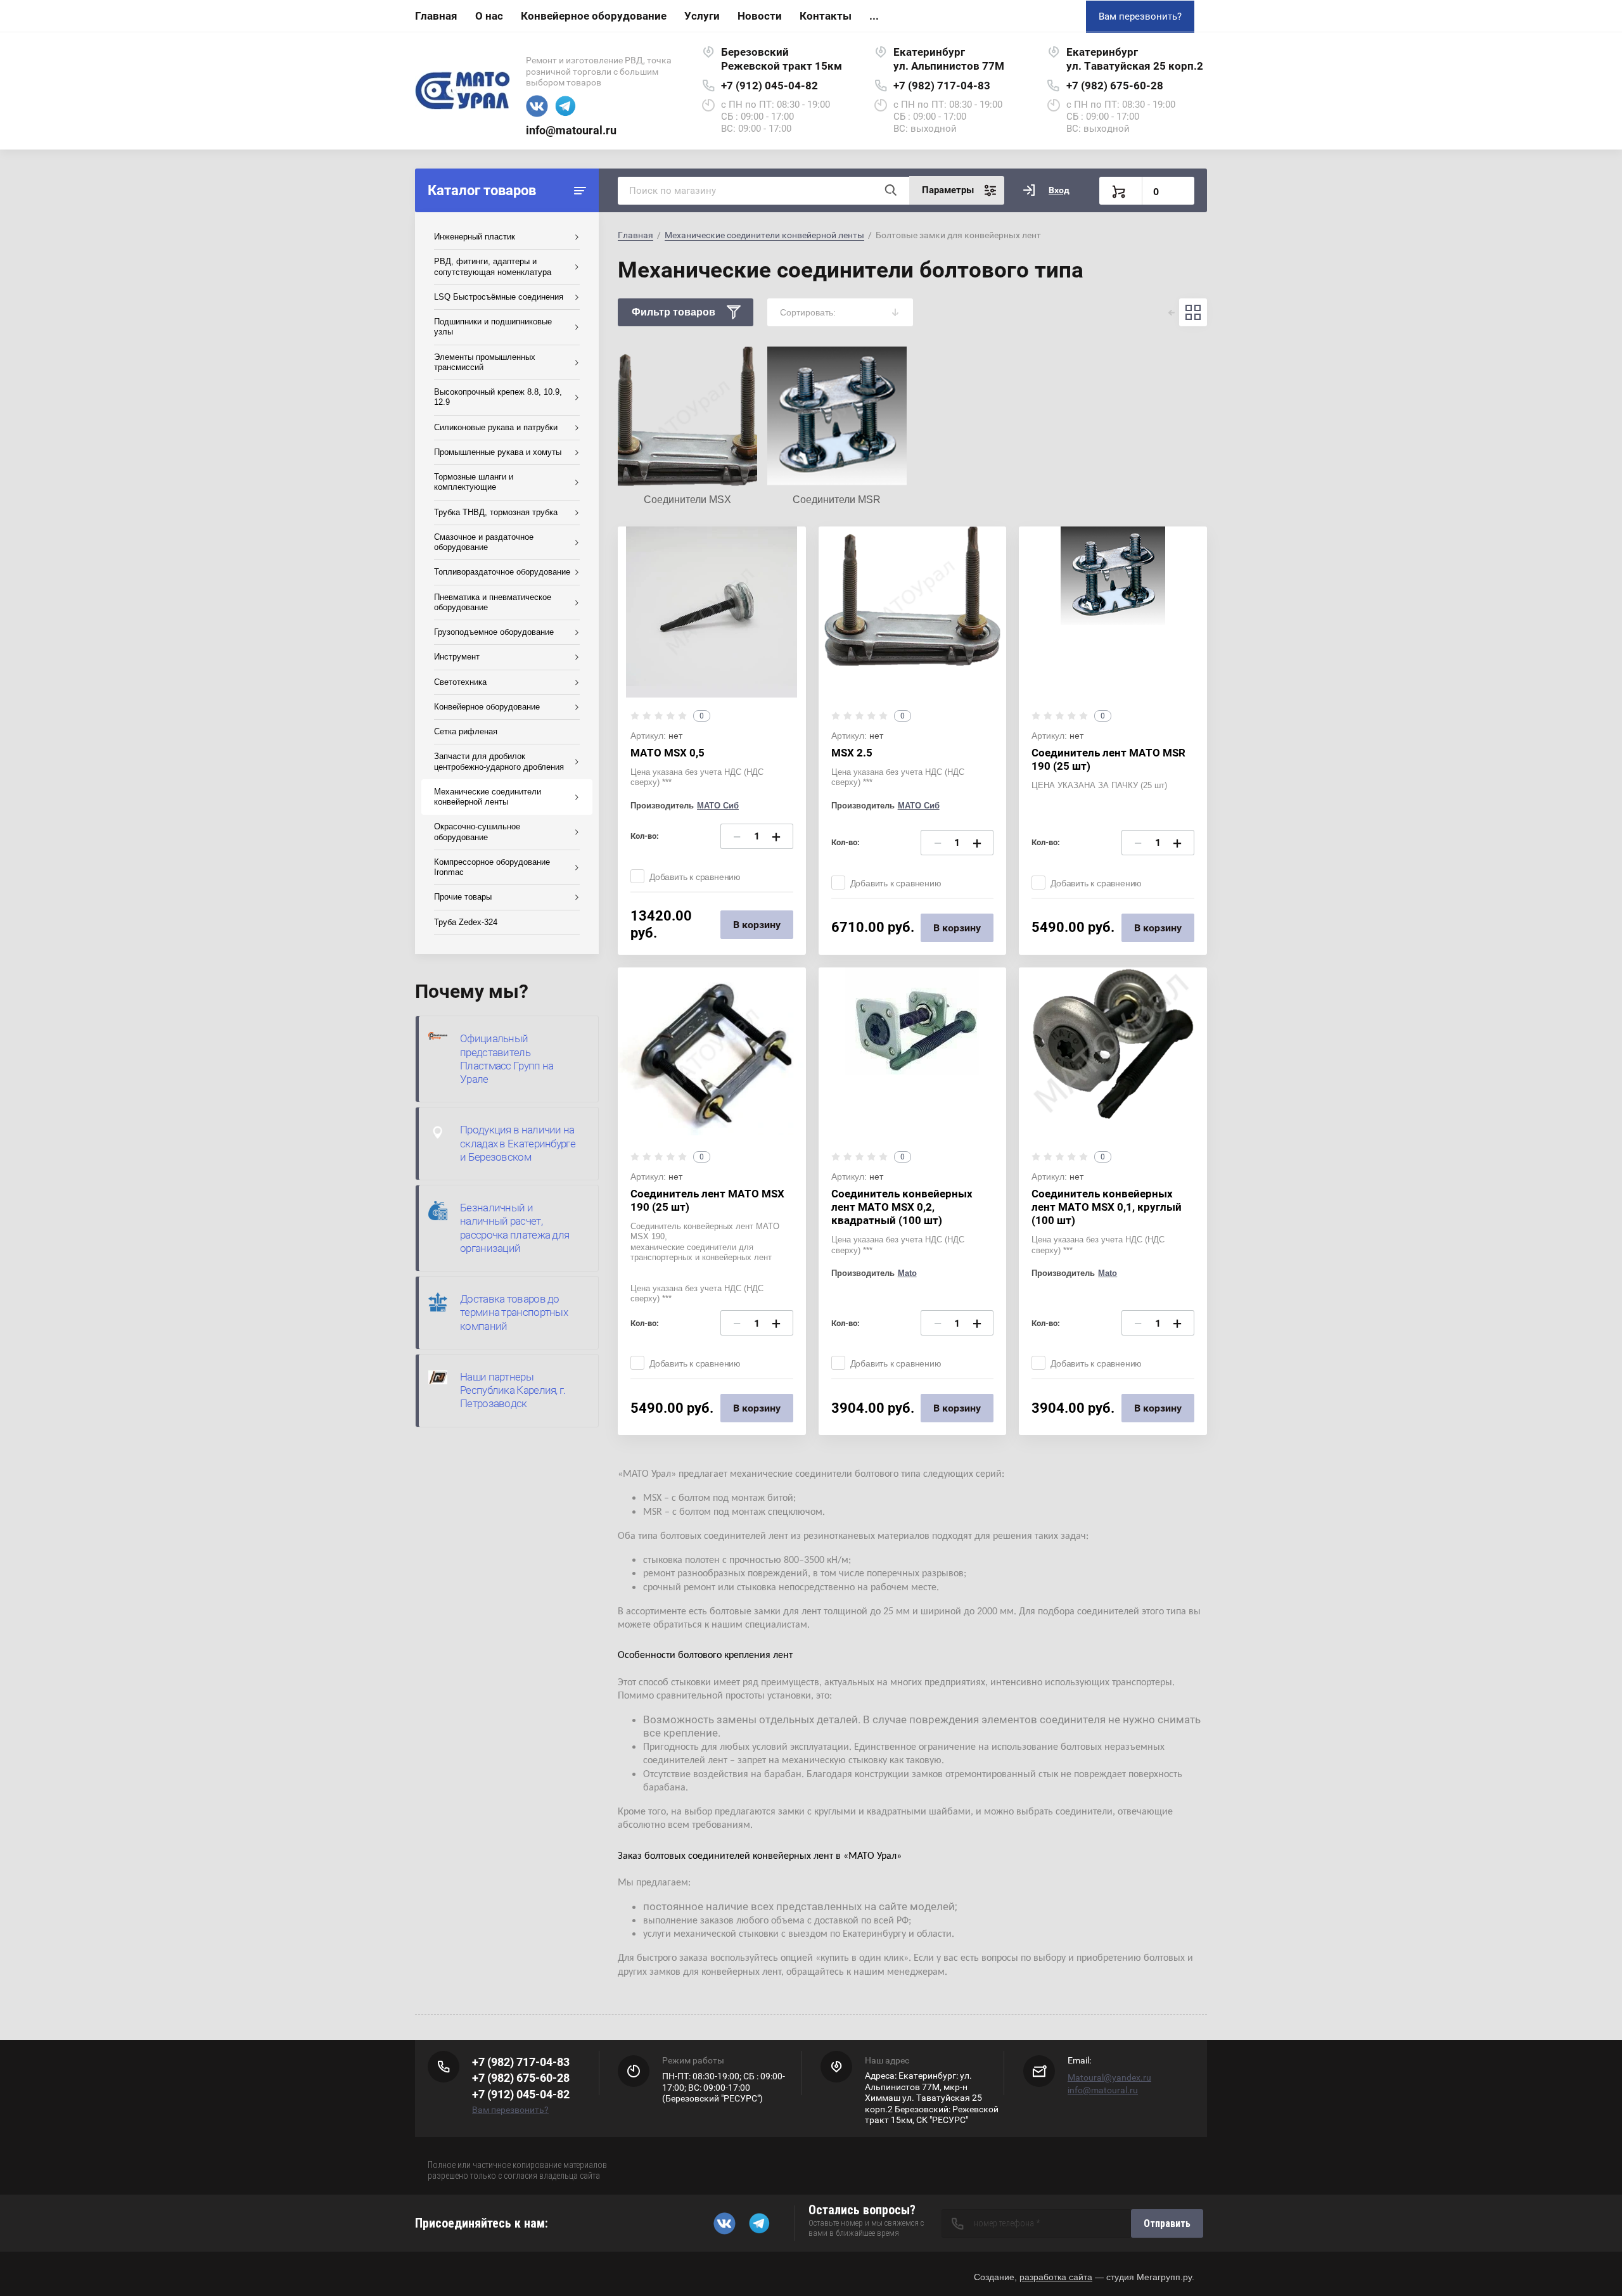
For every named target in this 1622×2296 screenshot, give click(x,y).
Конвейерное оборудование (594, 16)
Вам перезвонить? (1140, 16)
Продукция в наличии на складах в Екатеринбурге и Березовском (518, 1143)
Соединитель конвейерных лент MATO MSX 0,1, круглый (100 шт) (1107, 1207)
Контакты (826, 16)
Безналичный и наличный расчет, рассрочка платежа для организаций (514, 1228)
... (874, 16)
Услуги (702, 16)
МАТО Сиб (718, 806)
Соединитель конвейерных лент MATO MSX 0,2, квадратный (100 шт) (902, 1207)
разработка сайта (1056, 2277)
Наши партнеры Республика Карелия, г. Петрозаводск (513, 1390)
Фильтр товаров (674, 312)
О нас (489, 16)
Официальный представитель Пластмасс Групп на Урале (507, 1059)
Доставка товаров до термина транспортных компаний (514, 1312)
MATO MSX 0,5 (667, 753)
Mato (907, 1273)
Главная (436, 16)
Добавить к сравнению (695, 877)
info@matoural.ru (571, 130)
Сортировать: (808, 312)
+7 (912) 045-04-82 (769, 86)
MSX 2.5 (852, 753)
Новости (760, 16)
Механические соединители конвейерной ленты (764, 235)
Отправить (1167, 2223)
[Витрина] (1193, 312)
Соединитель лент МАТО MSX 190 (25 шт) (707, 1200)
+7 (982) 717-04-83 (942, 86)
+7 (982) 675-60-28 (1115, 86)
